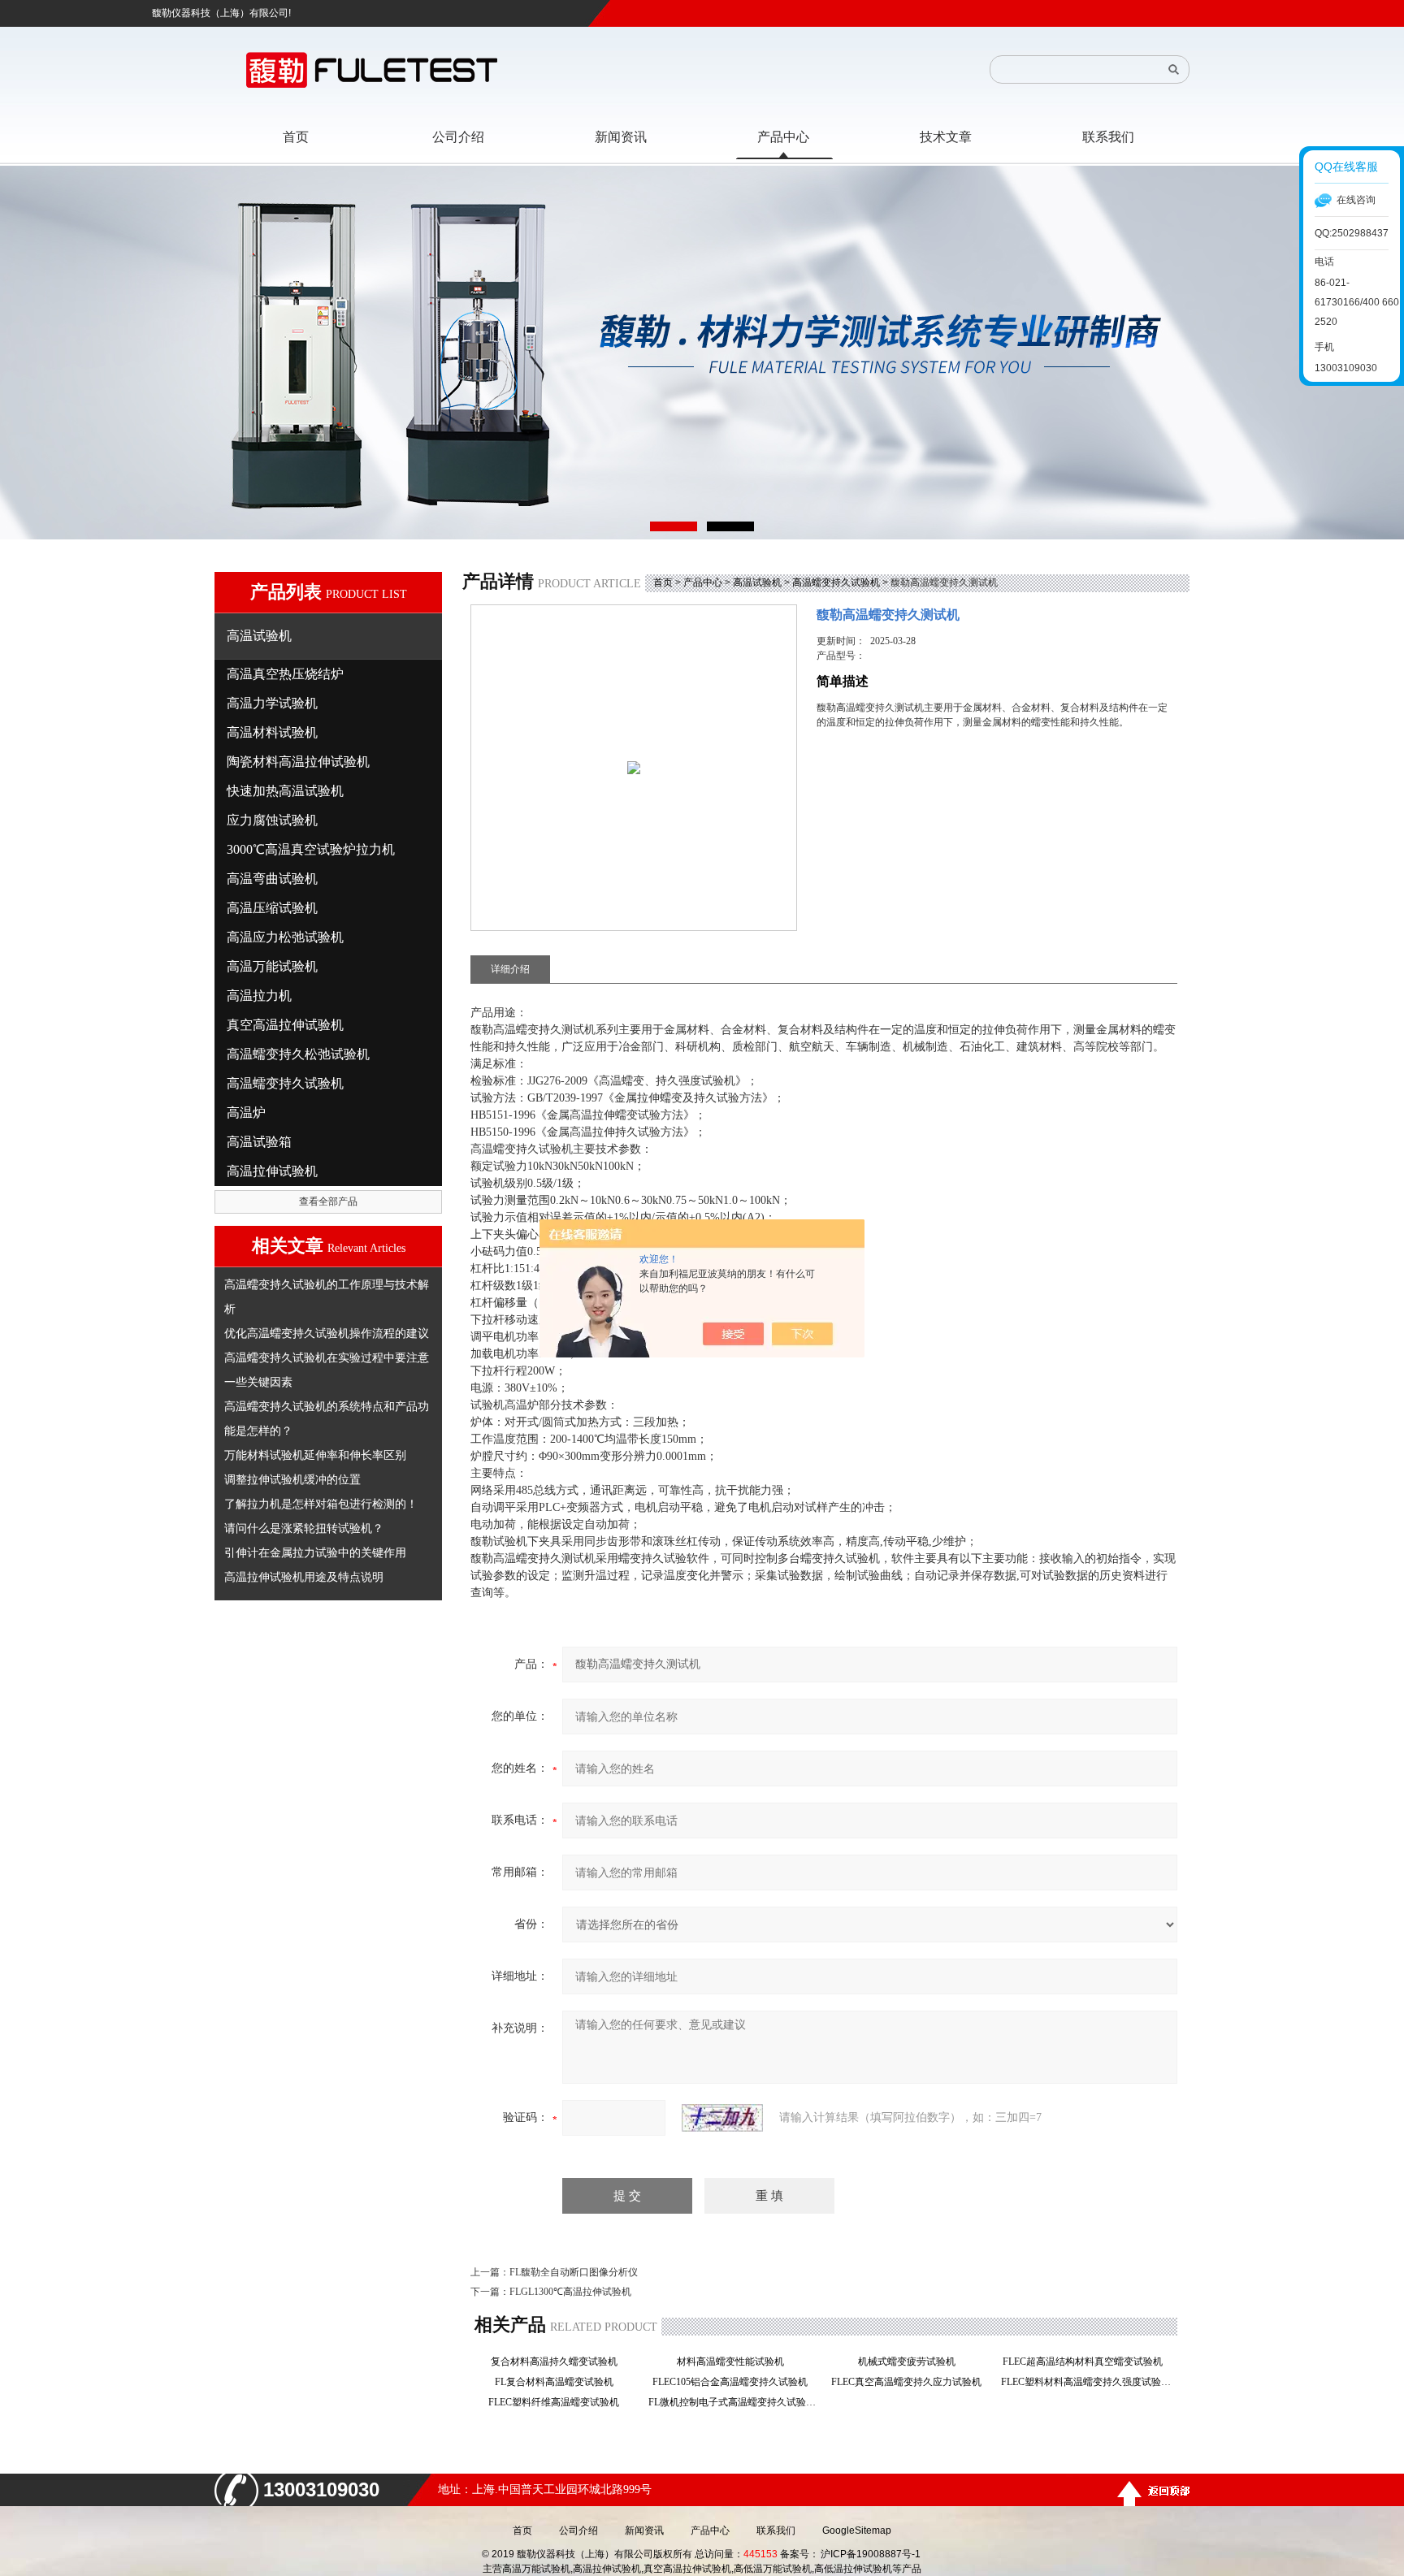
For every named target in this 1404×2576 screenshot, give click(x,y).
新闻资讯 (644, 2531)
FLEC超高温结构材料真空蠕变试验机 (1088, 2362)
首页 (663, 582)
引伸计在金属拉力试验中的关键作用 (315, 1552)
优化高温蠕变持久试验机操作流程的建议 (327, 1333)
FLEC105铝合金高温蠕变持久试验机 (735, 2382)
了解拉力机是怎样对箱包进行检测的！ (321, 1504)
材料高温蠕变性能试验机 (735, 2362)
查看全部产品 (328, 1201)
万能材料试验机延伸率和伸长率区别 (315, 1455)
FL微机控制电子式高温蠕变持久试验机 (735, 2402)
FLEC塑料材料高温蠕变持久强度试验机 (1088, 2382)
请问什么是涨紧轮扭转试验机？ (304, 1528)
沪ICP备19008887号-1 (871, 2554)
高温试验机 (757, 582)
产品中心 (703, 582)
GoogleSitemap (857, 2531)
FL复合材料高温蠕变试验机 (559, 2382)
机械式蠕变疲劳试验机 (912, 2362)
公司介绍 (578, 2531)
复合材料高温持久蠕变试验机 (559, 2362)
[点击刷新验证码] (722, 2118)
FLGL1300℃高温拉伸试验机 (570, 2292)
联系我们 (776, 2531)
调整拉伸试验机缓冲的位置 (292, 1479)
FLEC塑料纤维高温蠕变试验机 (559, 2402)
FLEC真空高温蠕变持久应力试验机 (911, 2382)
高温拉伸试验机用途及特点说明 (304, 1577)
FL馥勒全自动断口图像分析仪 (574, 2272)
